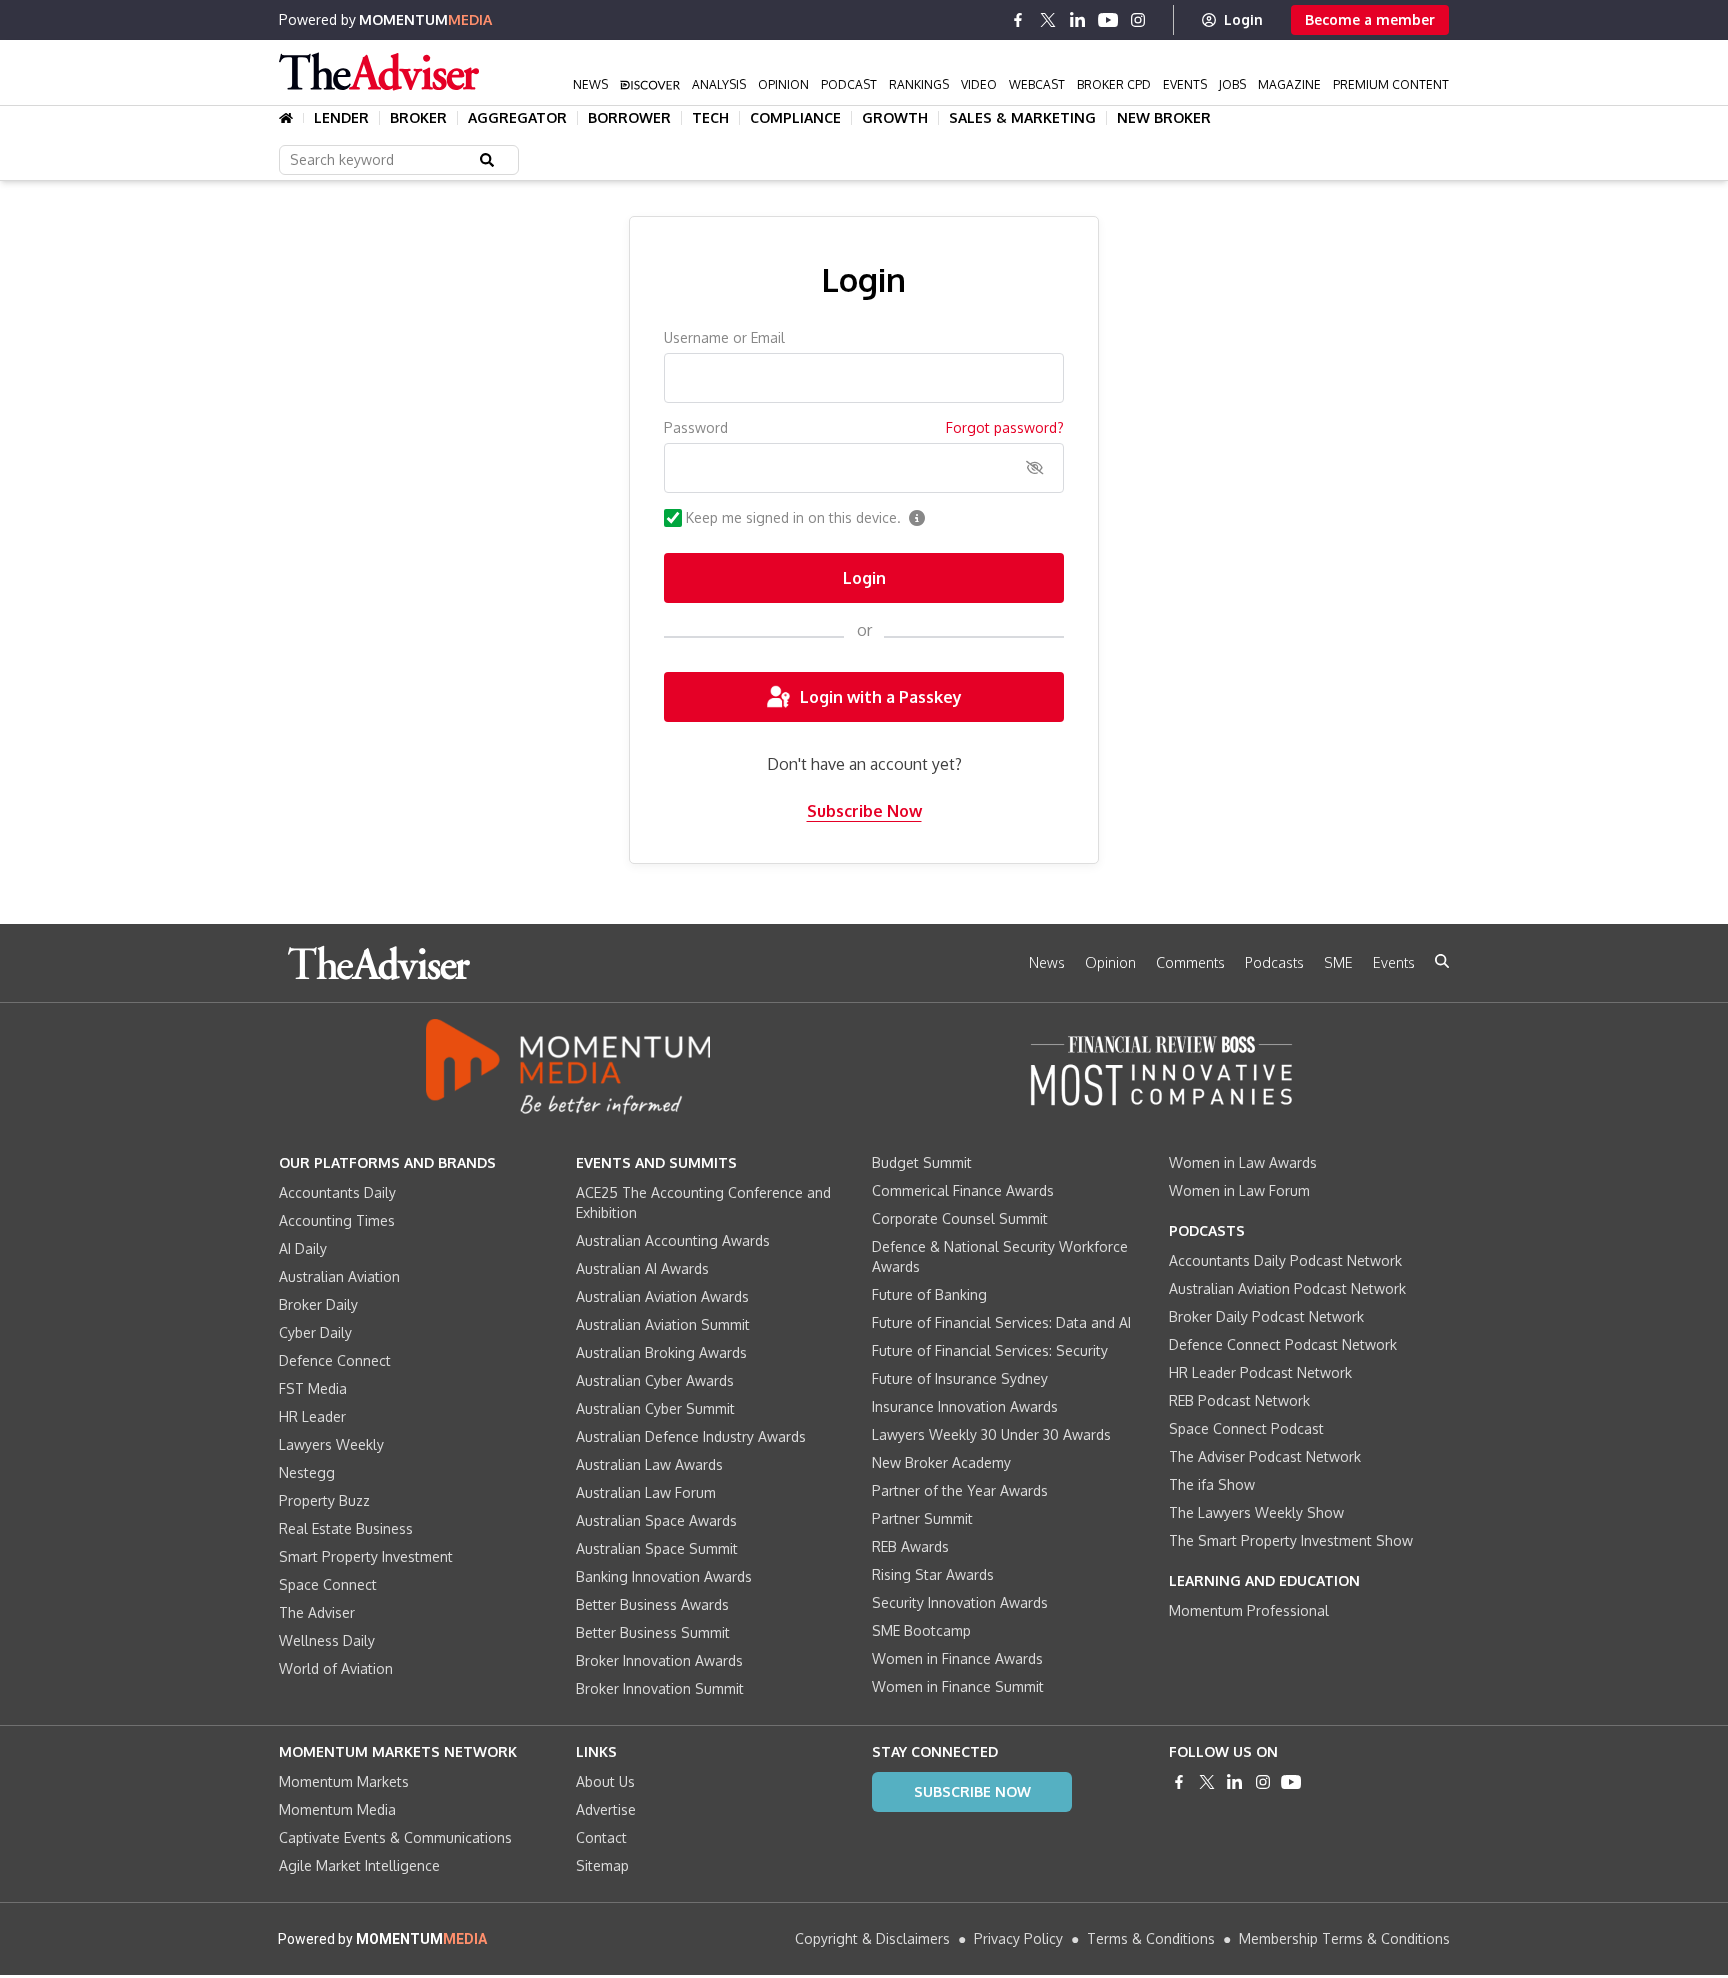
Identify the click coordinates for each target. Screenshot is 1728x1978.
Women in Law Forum (1239, 1190)
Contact (601, 1837)
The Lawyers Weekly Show (1256, 1512)
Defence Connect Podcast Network (1283, 1344)
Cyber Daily (315, 1332)
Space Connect (328, 1584)
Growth (895, 118)
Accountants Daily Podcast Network (1285, 1260)
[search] (1442, 961)
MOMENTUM (425, 19)
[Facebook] (1018, 20)
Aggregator (517, 118)
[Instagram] (1138, 20)
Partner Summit (922, 1518)
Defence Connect (335, 1360)
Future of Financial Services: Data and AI (1001, 1322)
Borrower (629, 118)
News (590, 84)
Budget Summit (922, 1162)
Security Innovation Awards (960, 1602)
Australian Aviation (339, 1276)
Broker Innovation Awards (659, 1660)
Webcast (1037, 84)
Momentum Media (337, 1809)
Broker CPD (1114, 84)
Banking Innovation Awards (664, 1576)
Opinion (783, 84)
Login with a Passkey (881, 697)
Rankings (919, 84)
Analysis (719, 84)
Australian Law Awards (649, 1464)
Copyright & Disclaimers (872, 1938)
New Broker (1164, 118)
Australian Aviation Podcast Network (1287, 1288)
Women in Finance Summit (958, 1686)
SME (1338, 962)
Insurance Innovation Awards (965, 1406)
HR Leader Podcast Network (1260, 1372)
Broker (418, 118)
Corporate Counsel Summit (960, 1218)
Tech (710, 118)
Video (979, 84)
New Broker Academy (941, 1462)
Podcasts (1274, 962)
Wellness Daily (327, 1640)
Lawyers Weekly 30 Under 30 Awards (991, 1434)
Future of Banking (929, 1294)
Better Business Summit (653, 1632)
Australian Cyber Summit (655, 1408)
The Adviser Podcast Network (1265, 1456)
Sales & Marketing (1022, 118)
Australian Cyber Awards (655, 1380)
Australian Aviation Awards (662, 1296)
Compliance (795, 118)
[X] (1048, 20)
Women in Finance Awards (957, 1658)
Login (1243, 19)
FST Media (313, 1388)
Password (696, 427)
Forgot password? (1005, 427)
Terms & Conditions (1151, 1938)
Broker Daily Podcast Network (1266, 1316)
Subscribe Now (864, 811)
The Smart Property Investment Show (1291, 1540)
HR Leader (312, 1416)
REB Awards (910, 1546)
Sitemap (602, 1865)
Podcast (849, 84)
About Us (605, 1781)
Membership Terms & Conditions (1344, 1938)
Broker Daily (318, 1304)
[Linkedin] (1078, 20)
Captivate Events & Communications (395, 1837)
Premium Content (1391, 84)
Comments (1190, 962)
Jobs (1232, 84)
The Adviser (317, 1612)
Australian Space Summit (657, 1548)
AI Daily (303, 1248)
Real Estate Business (346, 1528)
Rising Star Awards (933, 1574)
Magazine (1289, 84)
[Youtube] (1108, 20)
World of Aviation (336, 1668)
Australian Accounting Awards (673, 1240)
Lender (341, 118)
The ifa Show (1212, 1484)
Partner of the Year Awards (960, 1490)
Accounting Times (337, 1220)
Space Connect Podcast (1246, 1428)
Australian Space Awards (656, 1520)
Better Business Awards (652, 1604)
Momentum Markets (344, 1781)
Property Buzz (324, 1500)
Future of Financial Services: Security (990, 1350)
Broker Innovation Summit (660, 1688)
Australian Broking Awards (661, 1352)
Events (1185, 84)
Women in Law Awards (1243, 1162)
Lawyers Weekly (331, 1444)
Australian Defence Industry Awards (691, 1436)
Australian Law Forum (646, 1492)
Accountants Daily (337, 1192)
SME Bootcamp (921, 1630)
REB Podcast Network (1239, 1400)
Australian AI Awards (642, 1268)
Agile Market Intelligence (359, 1865)
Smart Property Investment (366, 1556)
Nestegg (307, 1472)
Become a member (1370, 19)
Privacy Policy (1018, 1938)
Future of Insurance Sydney (960, 1378)
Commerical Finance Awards (963, 1190)
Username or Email (724, 337)
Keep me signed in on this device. (793, 517)
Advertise (606, 1809)
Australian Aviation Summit (663, 1324)
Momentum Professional (1249, 1610)
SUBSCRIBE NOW (972, 1791)
